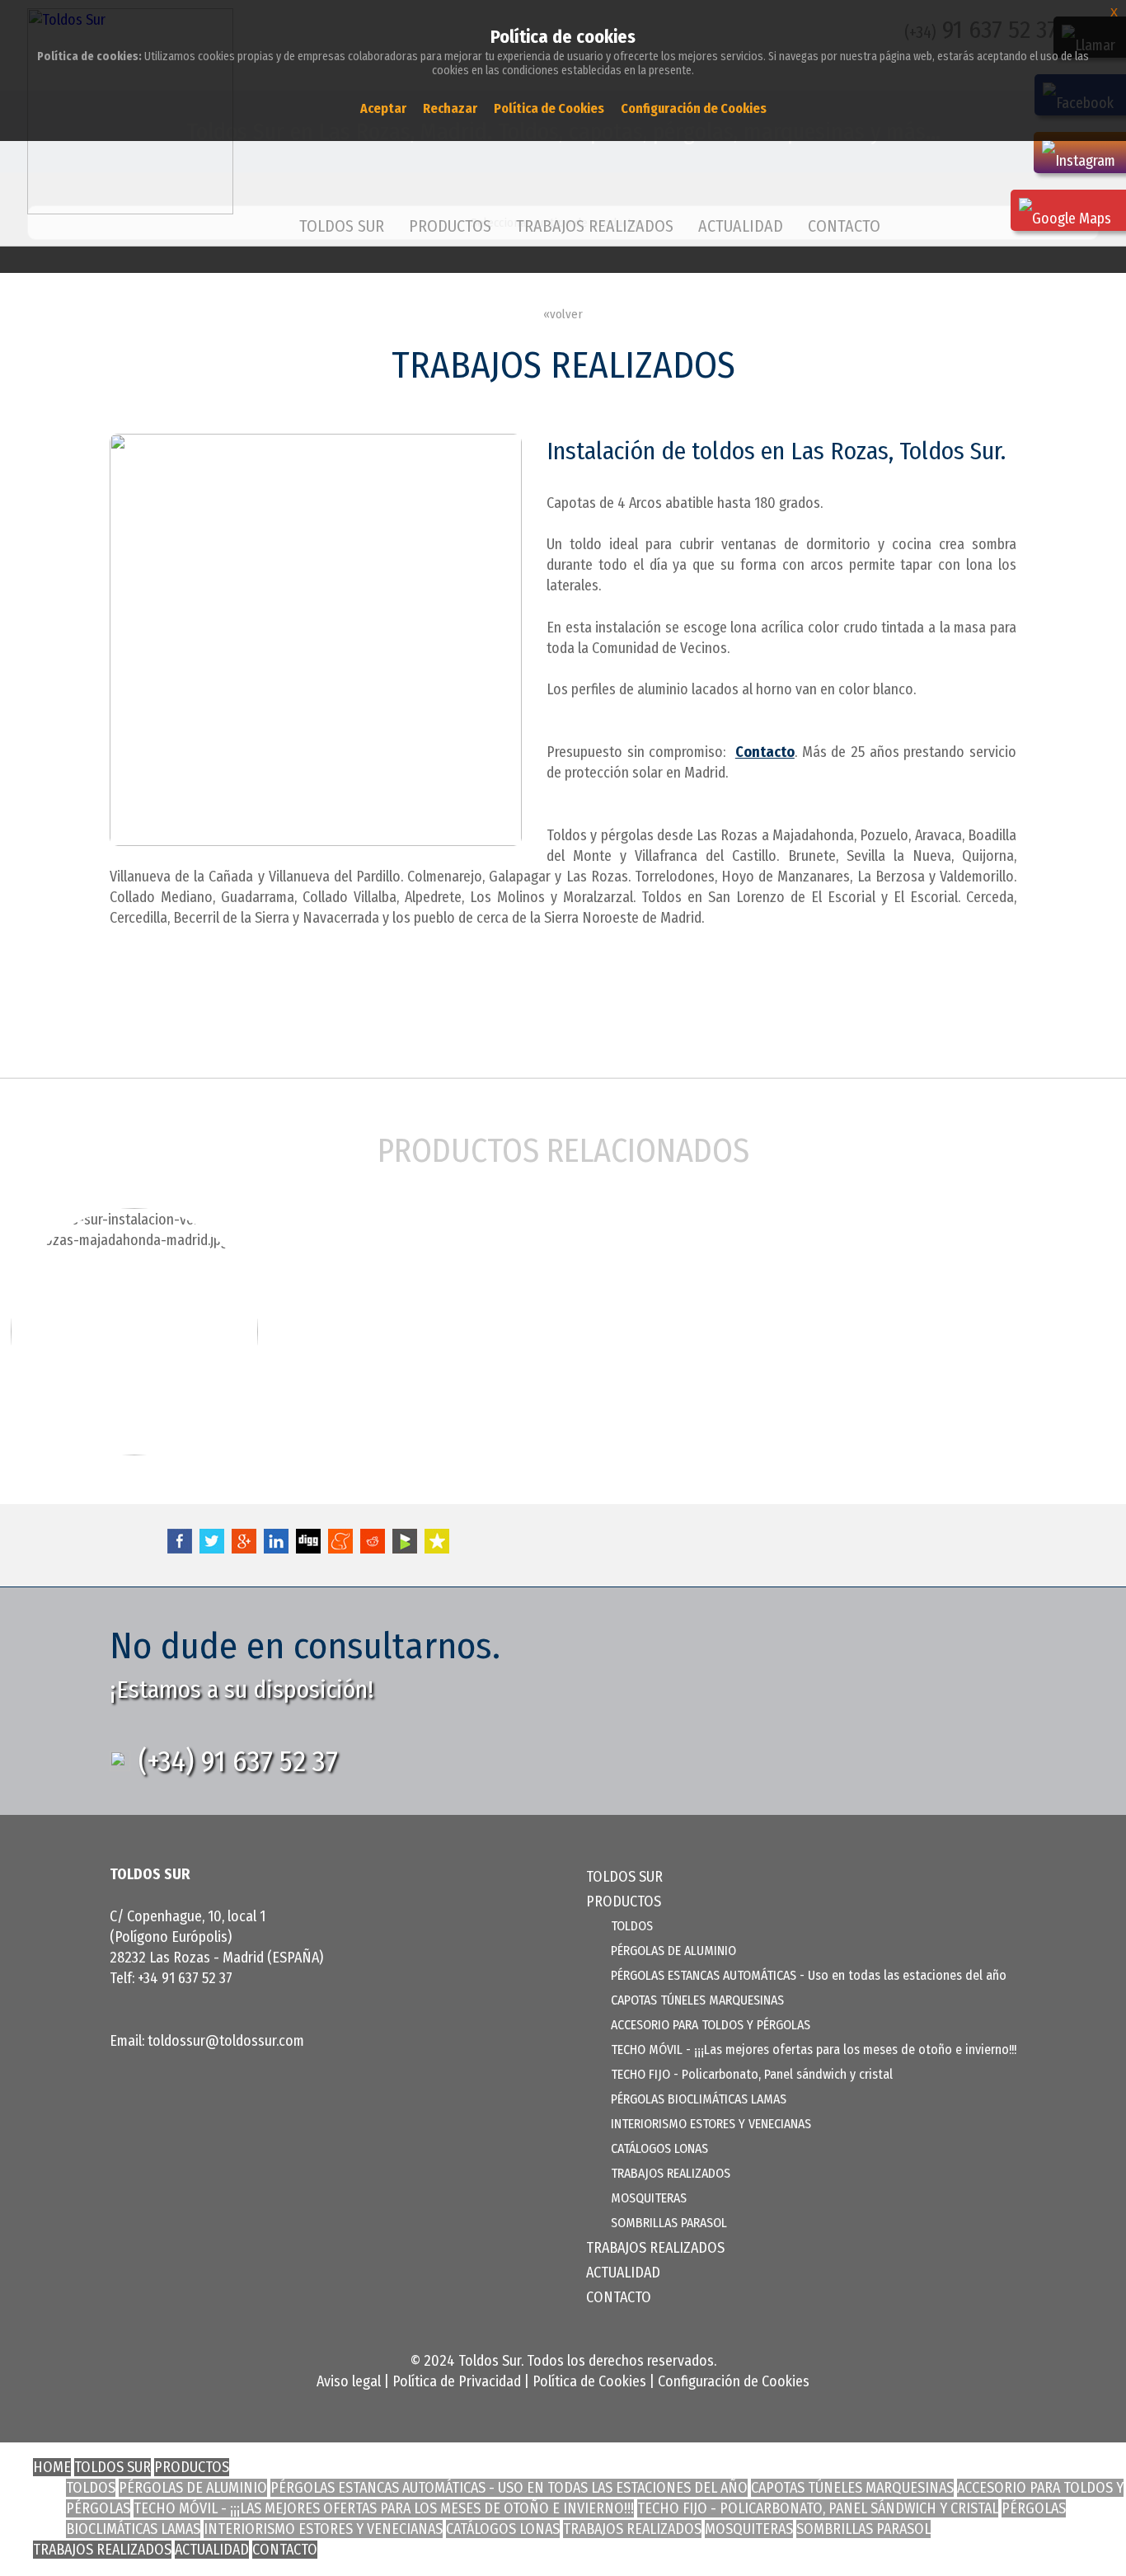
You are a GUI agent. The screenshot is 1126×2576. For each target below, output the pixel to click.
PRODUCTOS (192, 2467)
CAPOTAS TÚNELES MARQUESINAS (697, 2000)
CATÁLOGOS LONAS (659, 2148)
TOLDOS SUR (342, 226)
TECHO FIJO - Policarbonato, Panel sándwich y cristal (752, 2074)
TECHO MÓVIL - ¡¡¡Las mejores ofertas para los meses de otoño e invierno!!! (814, 2050)
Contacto (765, 752)
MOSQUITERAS (649, 2198)
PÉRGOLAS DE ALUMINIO (673, 1951)
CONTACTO (844, 226)
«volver (563, 314)
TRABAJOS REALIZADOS (595, 226)
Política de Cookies (589, 2381)
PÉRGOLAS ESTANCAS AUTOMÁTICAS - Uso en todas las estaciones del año (809, 1975)
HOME (52, 2467)
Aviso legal (349, 2381)
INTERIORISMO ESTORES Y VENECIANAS (711, 2124)
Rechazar (450, 108)
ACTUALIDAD (741, 226)
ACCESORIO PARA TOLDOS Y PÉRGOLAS (711, 2025)
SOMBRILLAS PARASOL (669, 2223)
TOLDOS (632, 1926)
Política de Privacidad (457, 2381)
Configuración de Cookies (734, 2381)
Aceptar (383, 108)
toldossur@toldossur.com (226, 2041)
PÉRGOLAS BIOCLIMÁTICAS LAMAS (699, 2099)
